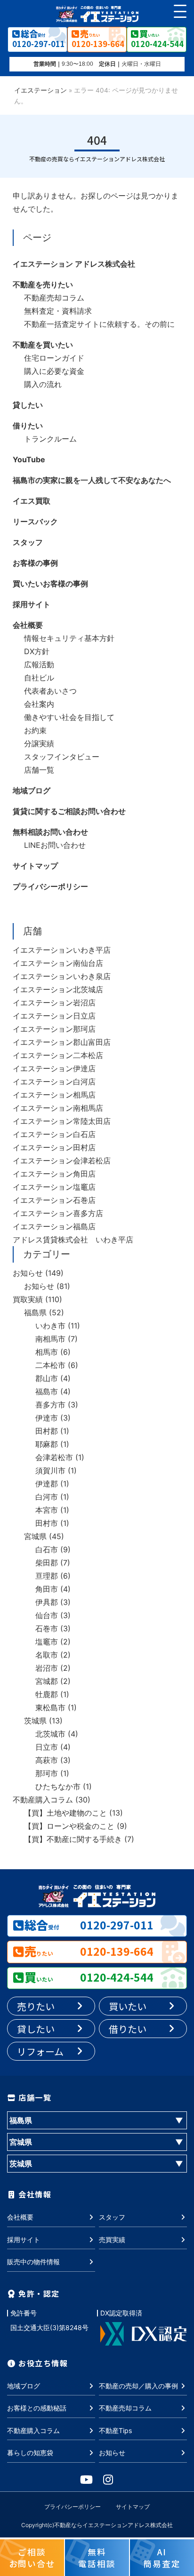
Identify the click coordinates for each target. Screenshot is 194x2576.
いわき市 (50, 1326)
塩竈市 (47, 1642)
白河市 (47, 1497)
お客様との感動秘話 (37, 2408)
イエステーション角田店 (54, 1174)
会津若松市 (54, 1457)
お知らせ (28, 1273)
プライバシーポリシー (50, 886)
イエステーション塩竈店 (54, 1187)
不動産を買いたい (43, 345)
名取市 (47, 1655)
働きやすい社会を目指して (69, 717)
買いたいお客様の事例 (50, 584)
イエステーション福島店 (54, 1226)
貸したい (28, 405)
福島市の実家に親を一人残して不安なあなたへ (92, 480)
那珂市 (47, 1773)
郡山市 (47, 1378)
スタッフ (28, 542)
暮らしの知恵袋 (30, 2453)
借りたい (28, 426)
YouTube (29, 459)
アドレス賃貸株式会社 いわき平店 (73, 1240)
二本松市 (50, 1365)
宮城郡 (47, 1681)
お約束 (35, 730)
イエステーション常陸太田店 (62, 1121)
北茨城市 (50, 1734)
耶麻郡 (47, 1444)
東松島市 (50, 1707)
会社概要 (28, 625)
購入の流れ (43, 384)
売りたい (36, 2006)
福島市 (47, 1391)
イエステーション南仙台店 (58, 963)
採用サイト (32, 604)
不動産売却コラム (54, 298)
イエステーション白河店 (54, 1082)
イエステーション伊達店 (54, 1068)
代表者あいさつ (50, 691)
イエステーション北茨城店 (58, 989)
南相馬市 (50, 1339)
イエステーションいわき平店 (62, 950)
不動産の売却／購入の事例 (138, 2386)
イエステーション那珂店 (54, 1029)
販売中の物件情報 (33, 2262)
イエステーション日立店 (54, 1016)
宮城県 (35, 1536)
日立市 (47, 1747)
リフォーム (40, 2051)
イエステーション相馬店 (54, 1095)
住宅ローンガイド (54, 358)
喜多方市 (50, 1405)
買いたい (128, 2006)
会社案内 (39, 704)
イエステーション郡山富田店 (62, 1042)
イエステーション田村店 (54, 1147)
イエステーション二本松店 (58, 1055)
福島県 (35, 1312)
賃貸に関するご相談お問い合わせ (69, 811)
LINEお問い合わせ (55, 845)
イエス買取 (32, 501)
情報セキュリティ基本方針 (69, 638)
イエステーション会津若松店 (62, 1161)
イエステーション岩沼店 (54, 1003)
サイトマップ (35, 866)
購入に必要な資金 (54, 371)
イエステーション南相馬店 (58, 1108)
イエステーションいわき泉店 (62, 976)
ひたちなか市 (58, 1786)
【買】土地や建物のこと (65, 1813)
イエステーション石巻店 (54, 1200)
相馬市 (47, 1352)
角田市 (47, 1589)
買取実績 (28, 1299)
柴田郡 (47, 1563)
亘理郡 (47, 1576)
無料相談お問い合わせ (50, 832)
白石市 (47, 1549)
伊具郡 (47, 1602)
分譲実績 (39, 743)
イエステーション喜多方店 (58, 1213)
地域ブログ (32, 790)
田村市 (47, 1523)
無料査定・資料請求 (58, 311)
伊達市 (47, 1418)
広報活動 (39, 664)
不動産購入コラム (43, 1800)
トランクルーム (50, 439)
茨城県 (35, 1721)
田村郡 (47, 1431)
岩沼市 (47, 1668)
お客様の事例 (35, 563)
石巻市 (47, 1628)
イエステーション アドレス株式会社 (74, 264)
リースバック (35, 522)
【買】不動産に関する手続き (73, 1839)
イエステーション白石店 (54, 1134)
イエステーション (40, 90)
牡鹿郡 (47, 1694)
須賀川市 (50, 1470)
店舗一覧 (39, 770)
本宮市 (47, 1510)
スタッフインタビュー (62, 757)
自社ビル (39, 678)
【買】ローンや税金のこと (69, 1826)
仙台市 (47, 1615)
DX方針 (37, 651)
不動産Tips (115, 2430)
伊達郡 (47, 1484)
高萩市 (47, 1760)
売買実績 (112, 2240)
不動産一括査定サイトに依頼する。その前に (99, 324)
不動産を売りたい (43, 284)
